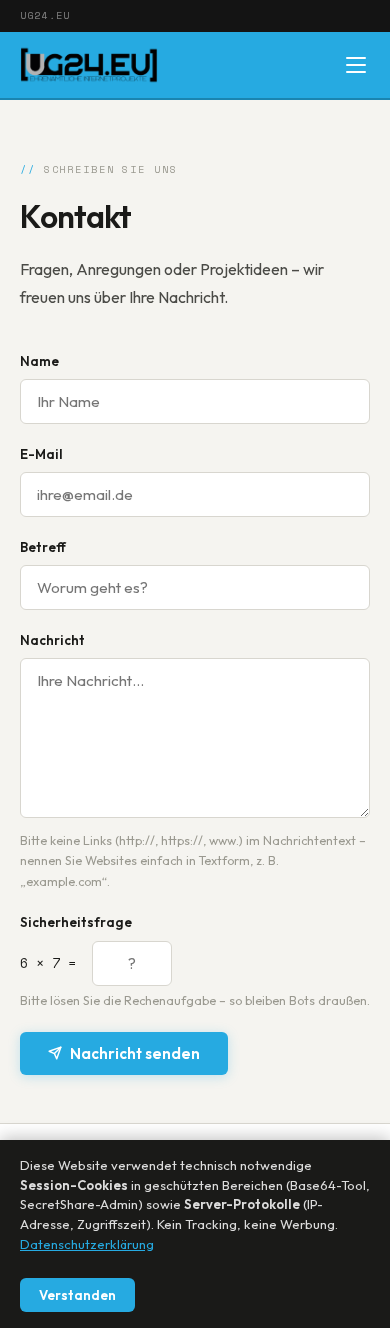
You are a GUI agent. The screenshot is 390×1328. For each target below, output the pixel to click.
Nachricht (52, 640)
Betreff (43, 547)
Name (39, 361)
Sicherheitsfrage (76, 922)
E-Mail (41, 454)
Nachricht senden (135, 1053)
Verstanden (77, 1295)
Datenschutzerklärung (87, 1244)
